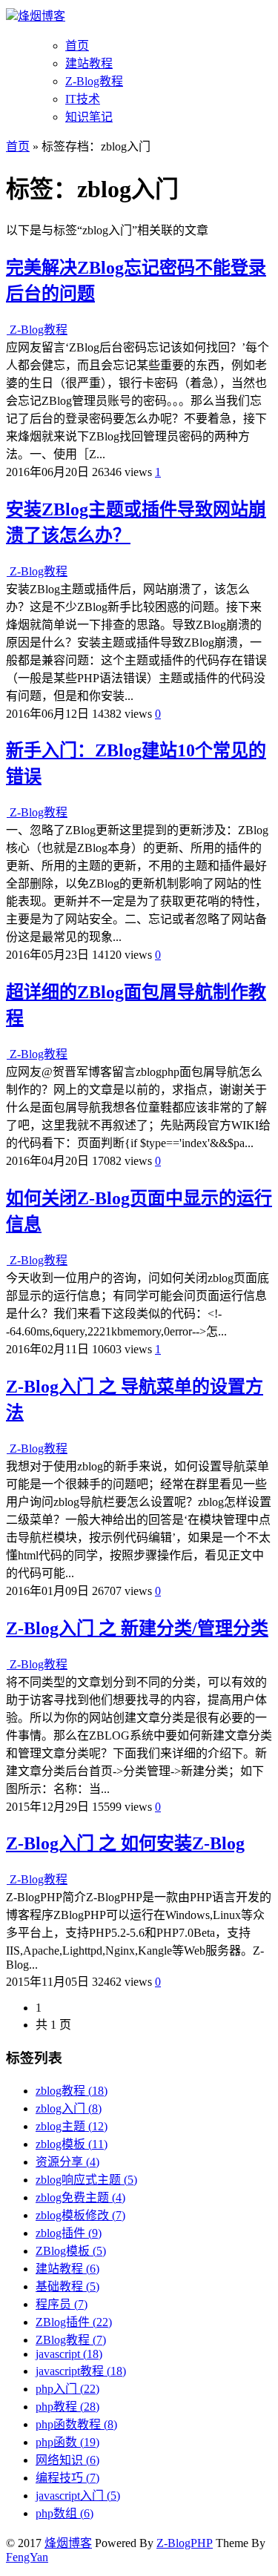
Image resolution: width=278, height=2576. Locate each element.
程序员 (62, 2304)
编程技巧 (67, 2478)
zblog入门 (69, 2108)
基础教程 (67, 2286)
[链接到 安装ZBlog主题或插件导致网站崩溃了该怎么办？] (8, 571)
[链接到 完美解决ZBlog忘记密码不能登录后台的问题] (8, 330)
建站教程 (89, 63)
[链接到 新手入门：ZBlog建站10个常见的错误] (8, 812)
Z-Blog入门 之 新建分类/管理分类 (137, 1628)
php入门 (67, 2389)
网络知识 (67, 2460)
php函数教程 (76, 2424)
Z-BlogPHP (185, 2543)
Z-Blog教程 (94, 81)
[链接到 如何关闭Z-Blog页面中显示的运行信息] (8, 1260)
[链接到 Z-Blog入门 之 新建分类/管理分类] (8, 1664)
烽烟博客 (42, 16)
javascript (69, 2354)
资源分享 (67, 2162)
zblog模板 (72, 2144)
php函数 (67, 2442)
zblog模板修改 (80, 2215)
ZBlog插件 (74, 2322)
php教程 (67, 2407)
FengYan (27, 2557)
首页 (77, 46)
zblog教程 (72, 2091)
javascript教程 (81, 2371)
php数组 (64, 2513)
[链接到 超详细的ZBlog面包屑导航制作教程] (8, 1054)
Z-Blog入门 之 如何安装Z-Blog (125, 1843)
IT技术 (83, 99)
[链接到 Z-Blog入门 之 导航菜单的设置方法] (8, 1449)
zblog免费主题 (80, 2197)
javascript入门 (78, 2496)
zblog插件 (69, 2233)
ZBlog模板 (71, 2251)
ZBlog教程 (71, 2340)
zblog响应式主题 (86, 2180)
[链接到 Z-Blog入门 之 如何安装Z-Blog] (8, 1879)
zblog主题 (72, 2126)
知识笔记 (89, 117)
